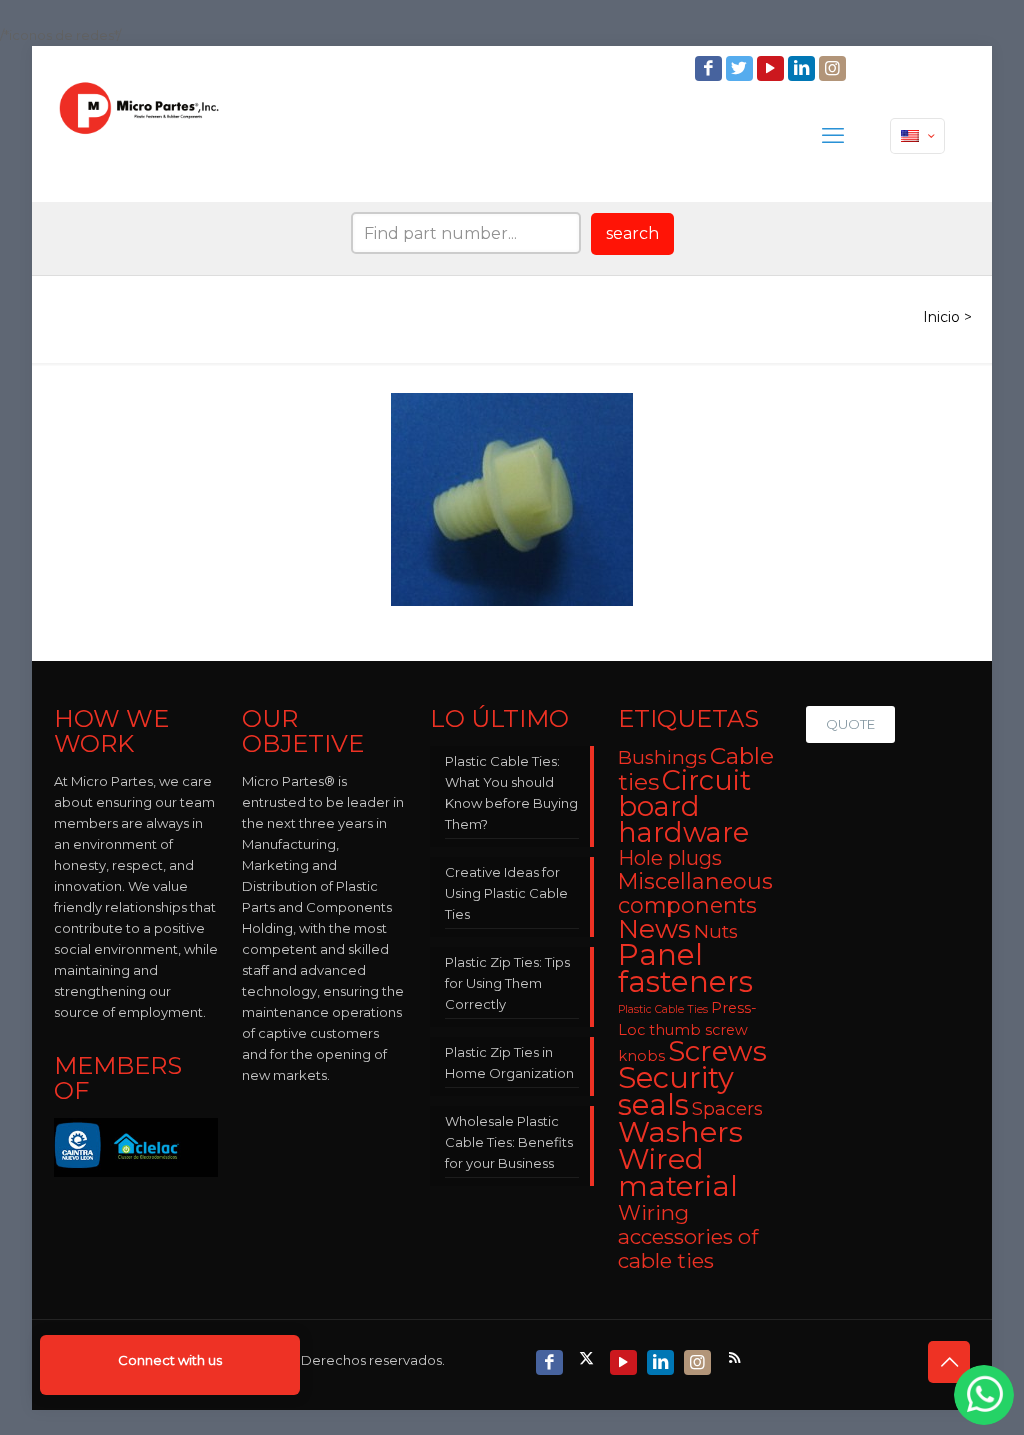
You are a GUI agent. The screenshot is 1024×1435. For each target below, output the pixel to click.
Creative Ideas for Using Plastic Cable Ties (506, 893)
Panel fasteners (685, 968)
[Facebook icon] (710, 68)
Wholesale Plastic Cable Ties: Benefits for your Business (509, 1142)
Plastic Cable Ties (663, 1009)
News (654, 929)
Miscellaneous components (695, 893)
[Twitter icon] (741, 68)
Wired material (678, 1172)
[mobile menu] (833, 136)
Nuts (716, 931)
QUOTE (850, 724)
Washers (680, 1131)
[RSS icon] (736, 1357)
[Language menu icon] (917, 136)
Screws (717, 1051)
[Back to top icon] (949, 1362)
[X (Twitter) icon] (588, 1357)
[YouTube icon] (772, 68)
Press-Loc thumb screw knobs (687, 1032)
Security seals (676, 1091)
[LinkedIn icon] (803, 68)
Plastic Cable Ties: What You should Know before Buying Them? (511, 792)
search (632, 233)
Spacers (727, 1108)
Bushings (662, 757)
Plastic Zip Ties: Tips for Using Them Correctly (507, 983)
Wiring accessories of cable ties (688, 1236)
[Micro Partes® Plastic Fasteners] (139, 136)
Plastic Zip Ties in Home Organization (509, 1062)
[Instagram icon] (834, 68)
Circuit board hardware (684, 806)
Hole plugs (670, 858)
